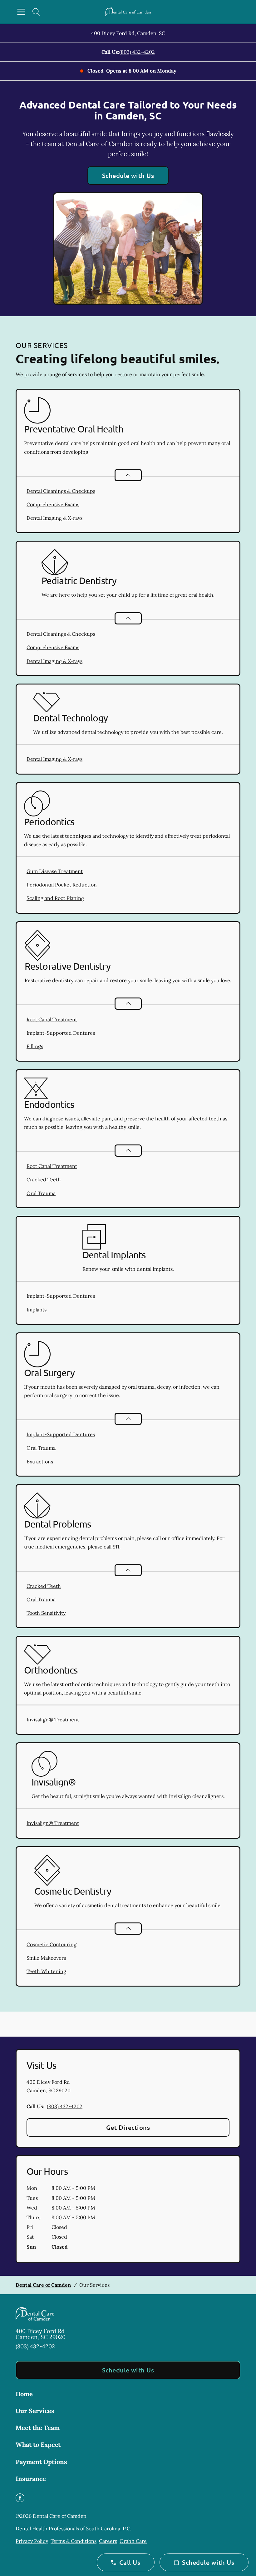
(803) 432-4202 (137, 52)
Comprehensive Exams (53, 504)
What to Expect (38, 2445)
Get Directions (128, 2127)
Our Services (35, 2411)
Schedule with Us (128, 175)
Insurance (31, 2479)
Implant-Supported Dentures (61, 1033)
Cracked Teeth (44, 1179)
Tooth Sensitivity (46, 1613)
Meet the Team (38, 2428)
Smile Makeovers (46, 1958)
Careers (108, 2541)
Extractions (40, 1462)
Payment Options (41, 2462)
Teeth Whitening (46, 1971)
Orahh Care (133, 2541)
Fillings (35, 1046)
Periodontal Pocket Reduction (62, 885)
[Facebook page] (20, 2498)
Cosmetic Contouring (52, 1944)
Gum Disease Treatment (55, 871)
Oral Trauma (41, 1193)
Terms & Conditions (74, 2541)
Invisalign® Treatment (53, 1720)
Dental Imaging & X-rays (54, 518)
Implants (37, 1310)
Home (24, 2394)
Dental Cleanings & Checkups (61, 491)
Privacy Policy (32, 2541)
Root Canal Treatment (52, 1019)
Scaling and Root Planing (55, 898)
